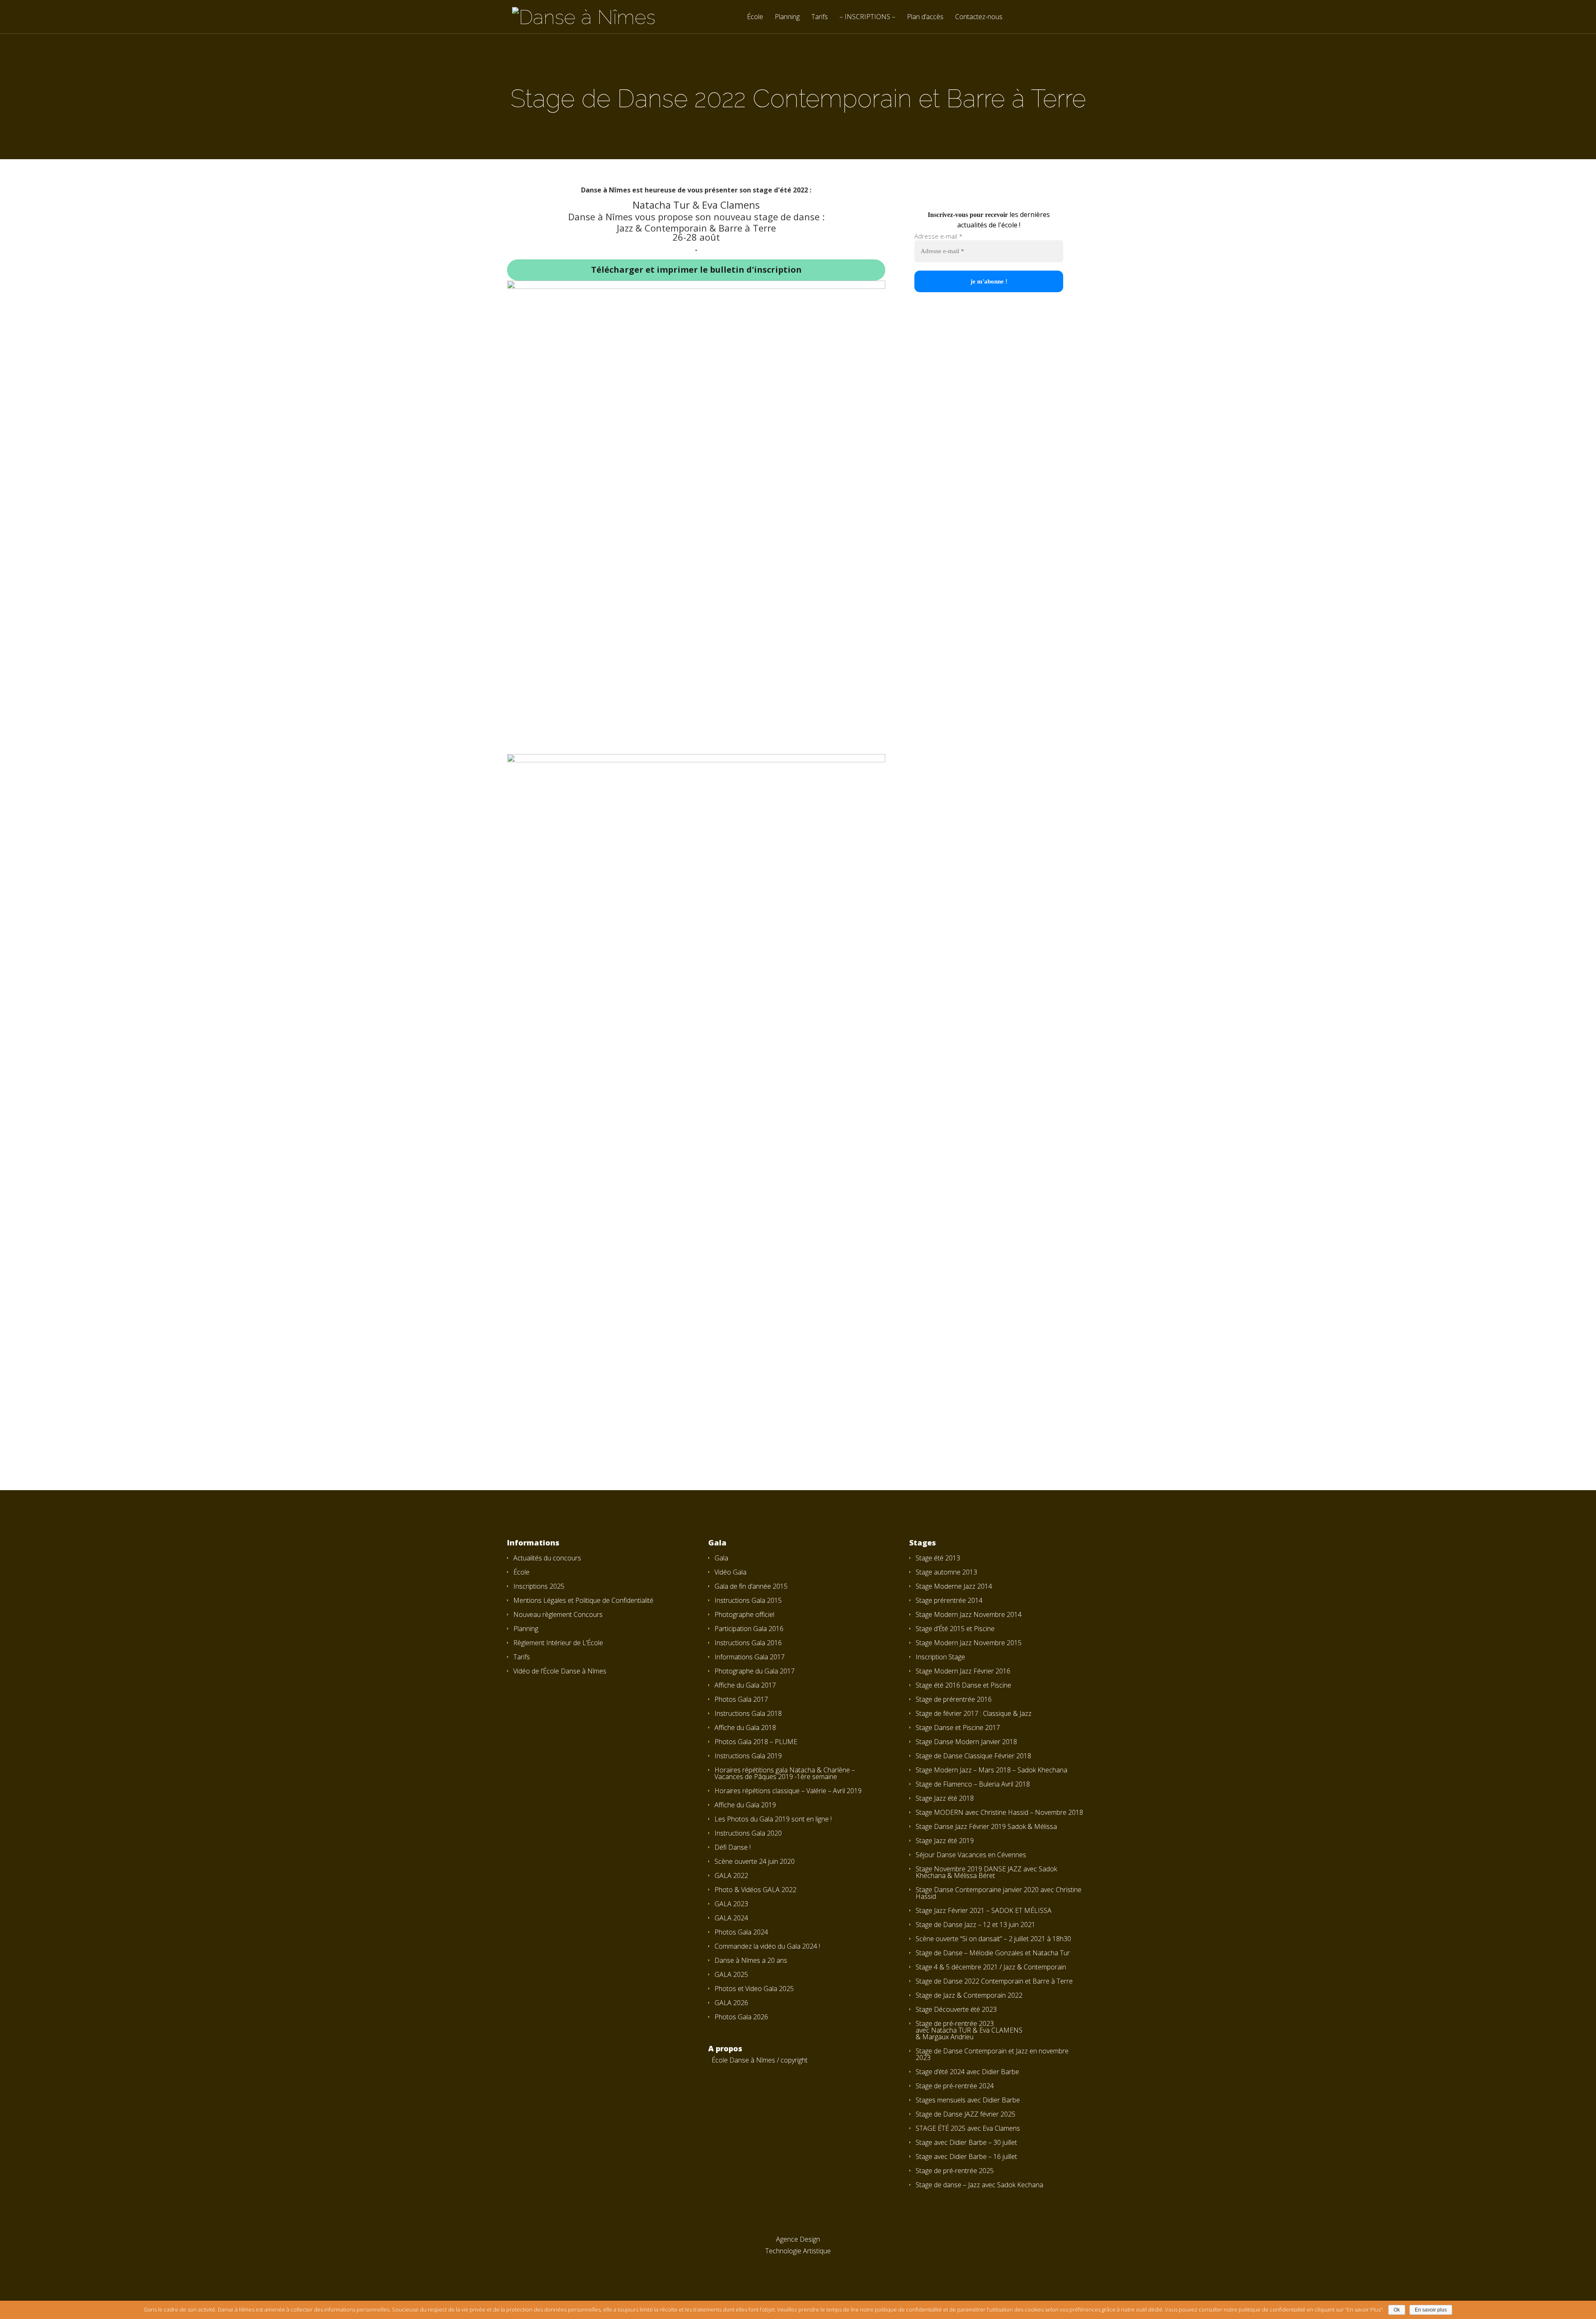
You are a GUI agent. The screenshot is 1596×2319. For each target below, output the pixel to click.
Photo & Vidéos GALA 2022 (755, 1890)
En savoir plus (1431, 2310)
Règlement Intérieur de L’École (558, 1643)
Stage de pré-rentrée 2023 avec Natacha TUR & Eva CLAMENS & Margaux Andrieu (969, 2030)
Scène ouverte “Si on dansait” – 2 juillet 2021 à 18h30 (993, 1939)
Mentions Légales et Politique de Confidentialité (583, 1600)
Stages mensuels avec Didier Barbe (968, 2100)
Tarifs (820, 17)
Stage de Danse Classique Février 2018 (973, 1756)
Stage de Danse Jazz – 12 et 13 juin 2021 (975, 1925)
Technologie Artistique (798, 2251)
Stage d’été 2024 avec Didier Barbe (967, 2072)
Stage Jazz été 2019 (945, 1841)
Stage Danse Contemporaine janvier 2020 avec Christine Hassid (999, 1893)
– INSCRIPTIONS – (867, 17)
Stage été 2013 (938, 1558)
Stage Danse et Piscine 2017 (958, 1728)
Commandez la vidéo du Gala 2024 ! (767, 1946)
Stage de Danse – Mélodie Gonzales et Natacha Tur (993, 1953)
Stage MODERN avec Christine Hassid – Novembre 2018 (999, 1812)
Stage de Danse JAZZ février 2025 (965, 2114)
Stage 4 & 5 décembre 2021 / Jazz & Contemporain (991, 1967)
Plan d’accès (925, 17)
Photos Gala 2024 (741, 1932)
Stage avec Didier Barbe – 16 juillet (966, 2156)
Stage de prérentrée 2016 (954, 1699)
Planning (787, 17)
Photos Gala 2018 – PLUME (756, 1742)
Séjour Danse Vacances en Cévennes (971, 1855)
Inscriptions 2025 (539, 1586)
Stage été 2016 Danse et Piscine (963, 1685)
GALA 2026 (731, 2003)
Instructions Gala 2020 (748, 1833)
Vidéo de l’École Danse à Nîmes (560, 1671)
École (755, 17)
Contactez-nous (979, 17)
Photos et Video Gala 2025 (754, 1989)
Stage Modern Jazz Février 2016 (963, 1671)
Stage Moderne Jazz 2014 (954, 1586)
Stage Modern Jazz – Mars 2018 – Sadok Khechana (991, 1770)
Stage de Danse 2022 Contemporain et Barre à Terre (994, 1981)
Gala (721, 1558)
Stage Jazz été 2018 (945, 1798)
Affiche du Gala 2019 (745, 1805)
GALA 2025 (731, 1974)
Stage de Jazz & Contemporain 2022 (969, 1995)
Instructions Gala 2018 (748, 1713)
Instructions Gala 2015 (748, 1600)
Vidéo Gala (730, 1572)
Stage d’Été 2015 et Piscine (955, 1629)
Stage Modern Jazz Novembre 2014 (969, 1614)
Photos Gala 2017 (741, 1699)
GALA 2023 (731, 1904)
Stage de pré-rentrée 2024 (955, 2086)
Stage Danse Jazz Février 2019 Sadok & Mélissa (986, 1826)
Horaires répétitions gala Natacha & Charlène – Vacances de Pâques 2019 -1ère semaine (785, 1773)
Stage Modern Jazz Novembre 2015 (969, 1643)
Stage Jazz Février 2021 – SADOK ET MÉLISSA (984, 1910)
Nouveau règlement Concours (558, 1614)
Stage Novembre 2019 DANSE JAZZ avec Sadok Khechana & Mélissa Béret (986, 1872)
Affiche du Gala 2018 (745, 1728)
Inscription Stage (940, 1657)
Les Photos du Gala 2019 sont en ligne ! (773, 1819)
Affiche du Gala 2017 (745, 1685)
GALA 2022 (731, 1875)
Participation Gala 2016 (749, 1629)
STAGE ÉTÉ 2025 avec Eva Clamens (968, 2128)
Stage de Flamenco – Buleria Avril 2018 (973, 1784)
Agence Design (798, 2239)
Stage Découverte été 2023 (956, 2009)
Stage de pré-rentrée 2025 (955, 2171)
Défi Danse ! (733, 1847)
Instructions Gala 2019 (748, 1756)
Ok (1397, 2310)
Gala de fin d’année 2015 (751, 1586)
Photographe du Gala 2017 (755, 1671)
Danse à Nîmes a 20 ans (751, 1960)
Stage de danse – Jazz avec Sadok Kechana (979, 2185)
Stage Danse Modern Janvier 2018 (966, 1742)
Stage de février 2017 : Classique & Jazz (974, 1713)
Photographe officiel (744, 1614)
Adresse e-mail (938, 236)
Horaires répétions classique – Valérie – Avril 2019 (788, 1791)
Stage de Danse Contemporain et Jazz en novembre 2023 (992, 2054)
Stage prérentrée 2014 (949, 1600)
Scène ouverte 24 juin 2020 (755, 1861)
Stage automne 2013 (946, 1572)
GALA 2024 (731, 1918)
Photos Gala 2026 (741, 2017)
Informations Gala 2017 (750, 1657)
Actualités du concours (547, 1558)
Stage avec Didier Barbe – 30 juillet (966, 2142)
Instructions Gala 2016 (748, 1643)
